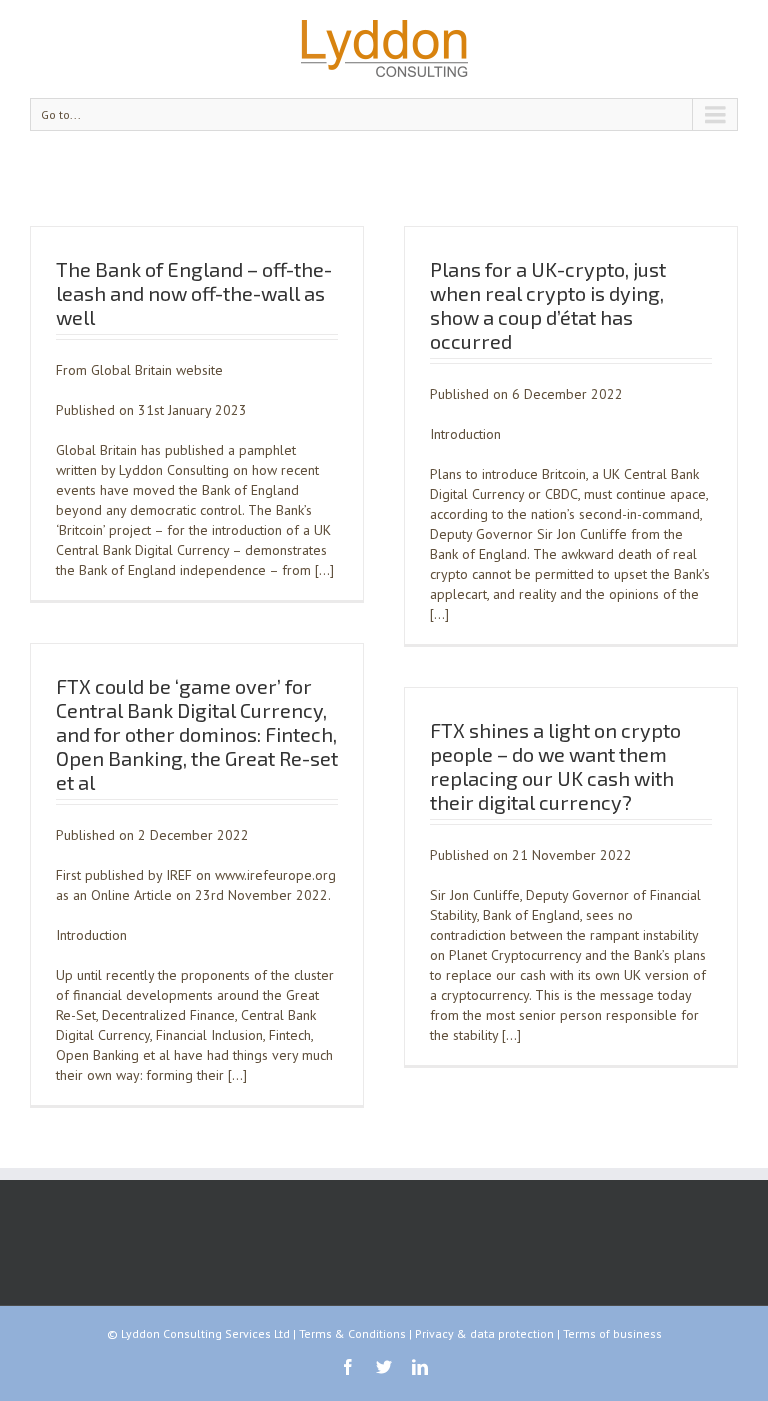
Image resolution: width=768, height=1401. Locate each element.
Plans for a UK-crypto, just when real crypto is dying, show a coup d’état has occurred (548, 305)
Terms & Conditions (352, 1333)
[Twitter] (384, 1367)
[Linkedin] (420, 1367)
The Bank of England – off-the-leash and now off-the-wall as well (194, 293)
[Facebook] (348, 1367)
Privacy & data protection (484, 1333)
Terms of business (612, 1333)
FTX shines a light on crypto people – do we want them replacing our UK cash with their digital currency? (555, 766)
